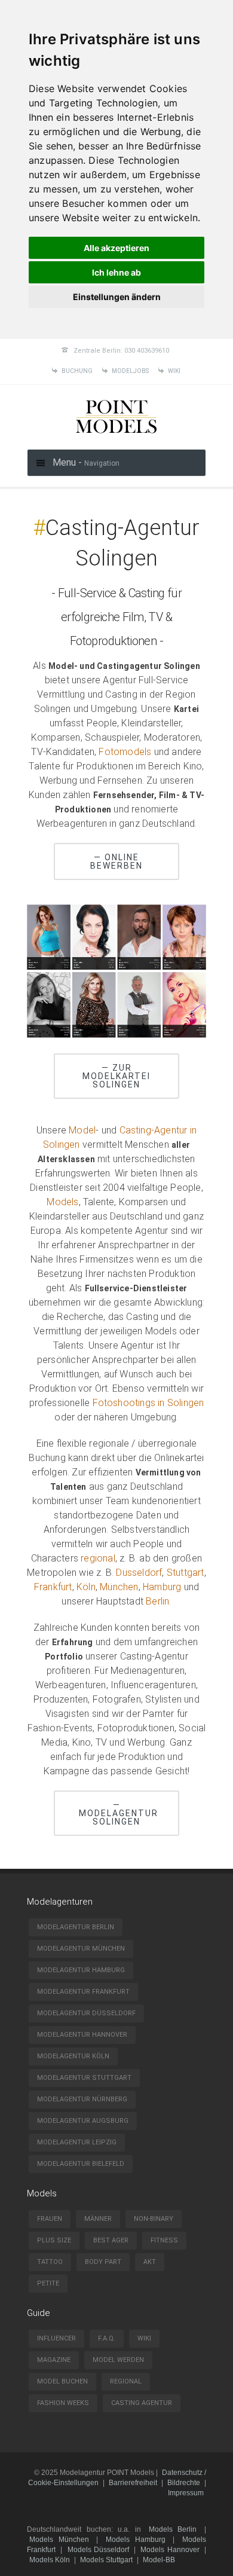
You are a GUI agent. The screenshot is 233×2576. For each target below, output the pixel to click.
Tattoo (50, 2262)
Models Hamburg (136, 2540)
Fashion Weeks (63, 2403)
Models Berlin (173, 2529)
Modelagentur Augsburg (83, 2121)
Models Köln (50, 2560)
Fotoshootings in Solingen (148, 1403)
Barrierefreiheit (133, 2483)
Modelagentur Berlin (76, 1927)
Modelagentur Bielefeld (81, 2164)
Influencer (56, 2338)
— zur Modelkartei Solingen (116, 1076)
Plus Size (54, 2240)
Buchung (77, 371)
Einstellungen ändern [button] (117, 297)
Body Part (103, 2262)
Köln (86, 1587)
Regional (126, 2381)
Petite (48, 2283)
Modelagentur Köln (73, 2056)
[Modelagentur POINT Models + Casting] (116, 435)
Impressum (186, 2493)
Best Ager (111, 2240)
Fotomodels (125, 752)
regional (98, 1558)
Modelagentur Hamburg (81, 1970)
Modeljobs (130, 371)
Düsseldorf (139, 1573)
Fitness (164, 2240)
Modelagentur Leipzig (77, 2142)
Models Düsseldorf (98, 2550)
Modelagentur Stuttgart (84, 2078)
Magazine (54, 2360)
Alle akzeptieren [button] (116, 248)
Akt (150, 2262)
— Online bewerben (116, 861)
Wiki (174, 371)
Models (62, 1202)
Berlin (157, 1601)
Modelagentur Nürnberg (82, 2099)
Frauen (50, 2219)
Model (82, 1130)
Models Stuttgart (106, 2560)
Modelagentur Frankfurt (83, 1992)
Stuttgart (186, 1573)
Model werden (118, 2360)
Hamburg (162, 1587)
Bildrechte (184, 2483)
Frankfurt (53, 1587)
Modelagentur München (81, 1949)
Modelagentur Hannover (82, 2035)
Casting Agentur (142, 2403)
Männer (98, 2219)
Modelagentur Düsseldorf (86, 2013)
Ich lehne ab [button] (116, 272)
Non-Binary (154, 2219)
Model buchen (62, 2381)
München (119, 1587)
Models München (59, 2540)
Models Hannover (170, 2550)
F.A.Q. (107, 2338)
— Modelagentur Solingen (119, 1813)
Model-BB (159, 2560)
